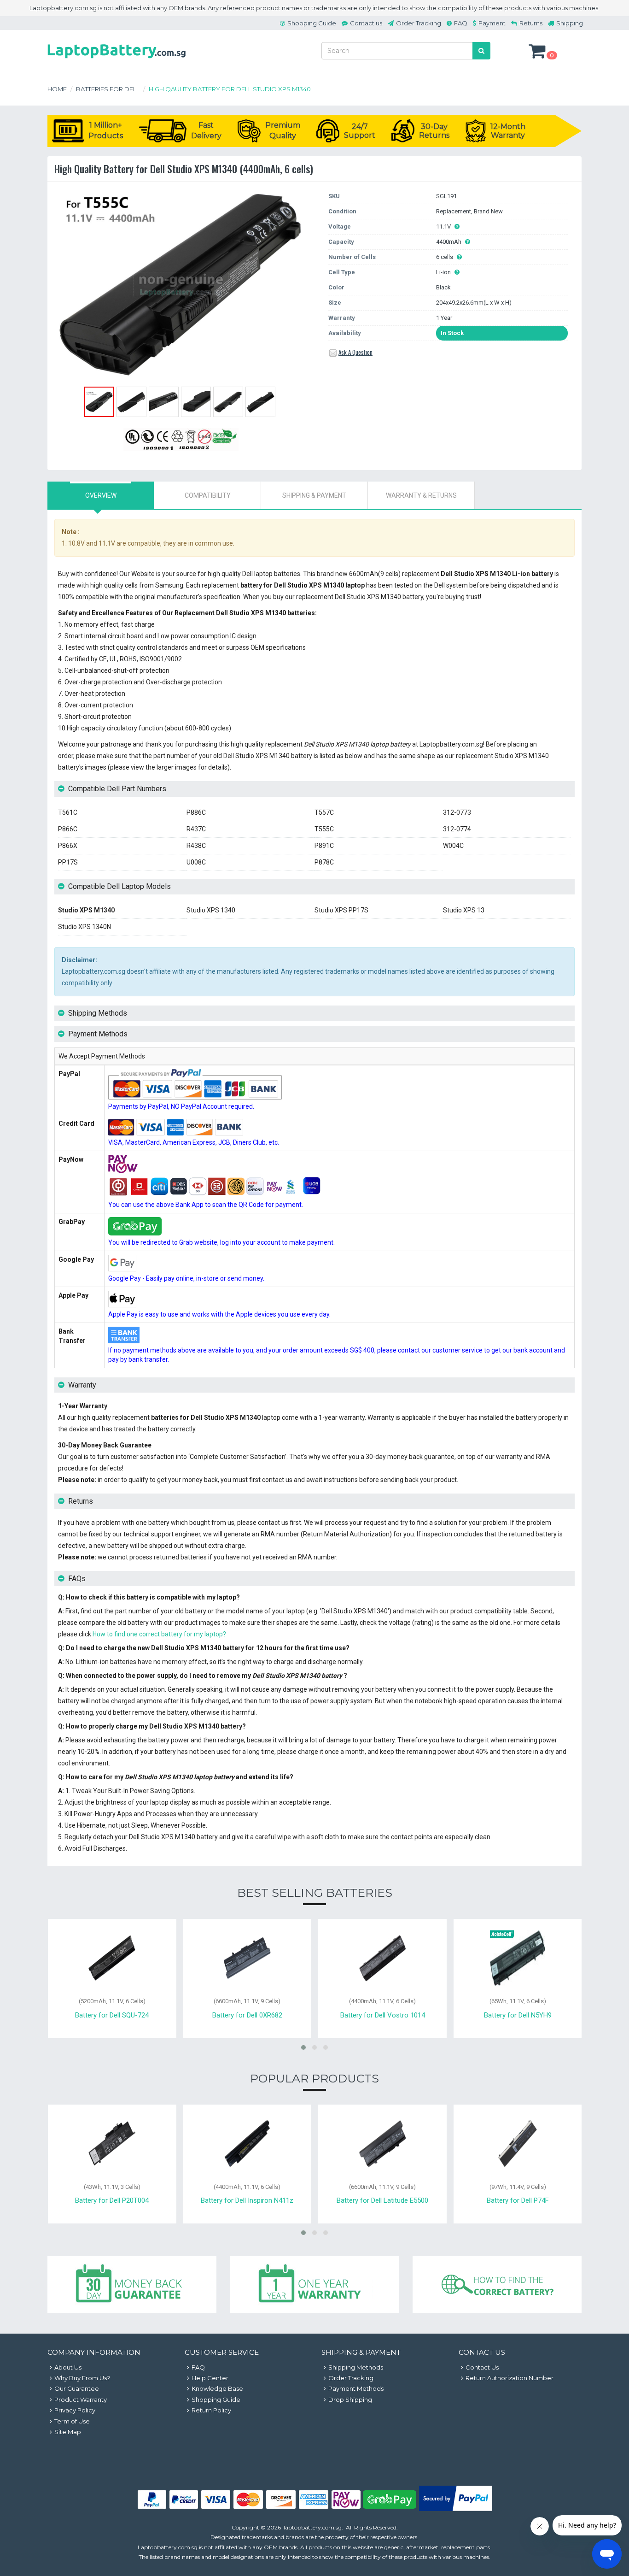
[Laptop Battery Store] (116, 60)
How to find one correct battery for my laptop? (159, 1634)
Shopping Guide (312, 23)
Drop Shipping (350, 2400)
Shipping (570, 23)
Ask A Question (355, 352)
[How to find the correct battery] (497, 2285)
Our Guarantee (77, 2388)
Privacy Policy (75, 2410)
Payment (492, 23)
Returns (531, 23)
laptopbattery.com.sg (313, 2527)
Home (57, 89)
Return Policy (211, 2410)
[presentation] (101, 495)
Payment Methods (356, 2388)
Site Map (68, 2432)
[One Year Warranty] (315, 2285)
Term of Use (72, 2421)
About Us (68, 2367)
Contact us (366, 23)
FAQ (461, 23)
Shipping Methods (356, 2367)
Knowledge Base (217, 2388)
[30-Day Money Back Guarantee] (132, 2285)
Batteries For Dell (108, 89)
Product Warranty (81, 2400)
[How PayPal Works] (456, 2509)
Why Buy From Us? (82, 2378)
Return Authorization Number (510, 2378)
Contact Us (482, 2367)
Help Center (210, 2378)
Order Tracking (419, 23)
